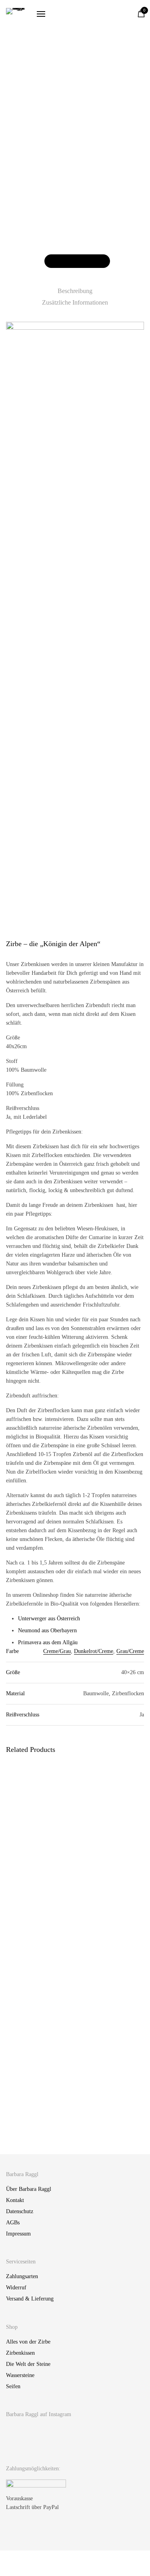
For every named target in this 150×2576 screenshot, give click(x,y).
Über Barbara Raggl (29, 2189)
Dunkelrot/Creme (94, 1651)
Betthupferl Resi (96, 1864)
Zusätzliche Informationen (75, 302)
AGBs (13, 2223)
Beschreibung (75, 291)
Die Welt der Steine (28, 2364)
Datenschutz (20, 2211)
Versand (29, 169)
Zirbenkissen (105, 109)
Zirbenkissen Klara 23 (31, 2126)
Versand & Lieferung (30, 2299)
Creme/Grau (57, 1651)
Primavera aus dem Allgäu (48, 1642)
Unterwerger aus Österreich (49, 1619)
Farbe (13, 238)
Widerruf (16, 2288)
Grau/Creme (130, 1651)
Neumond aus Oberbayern (47, 1630)
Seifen (13, 2386)
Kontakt (15, 2200)
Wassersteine (20, 2375)
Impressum (18, 2234)
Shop (35, 109)
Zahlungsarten (22, 2276)
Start (17, 109)
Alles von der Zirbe (66, 109)
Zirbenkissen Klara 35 (103, 1994)
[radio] (46, 238)
